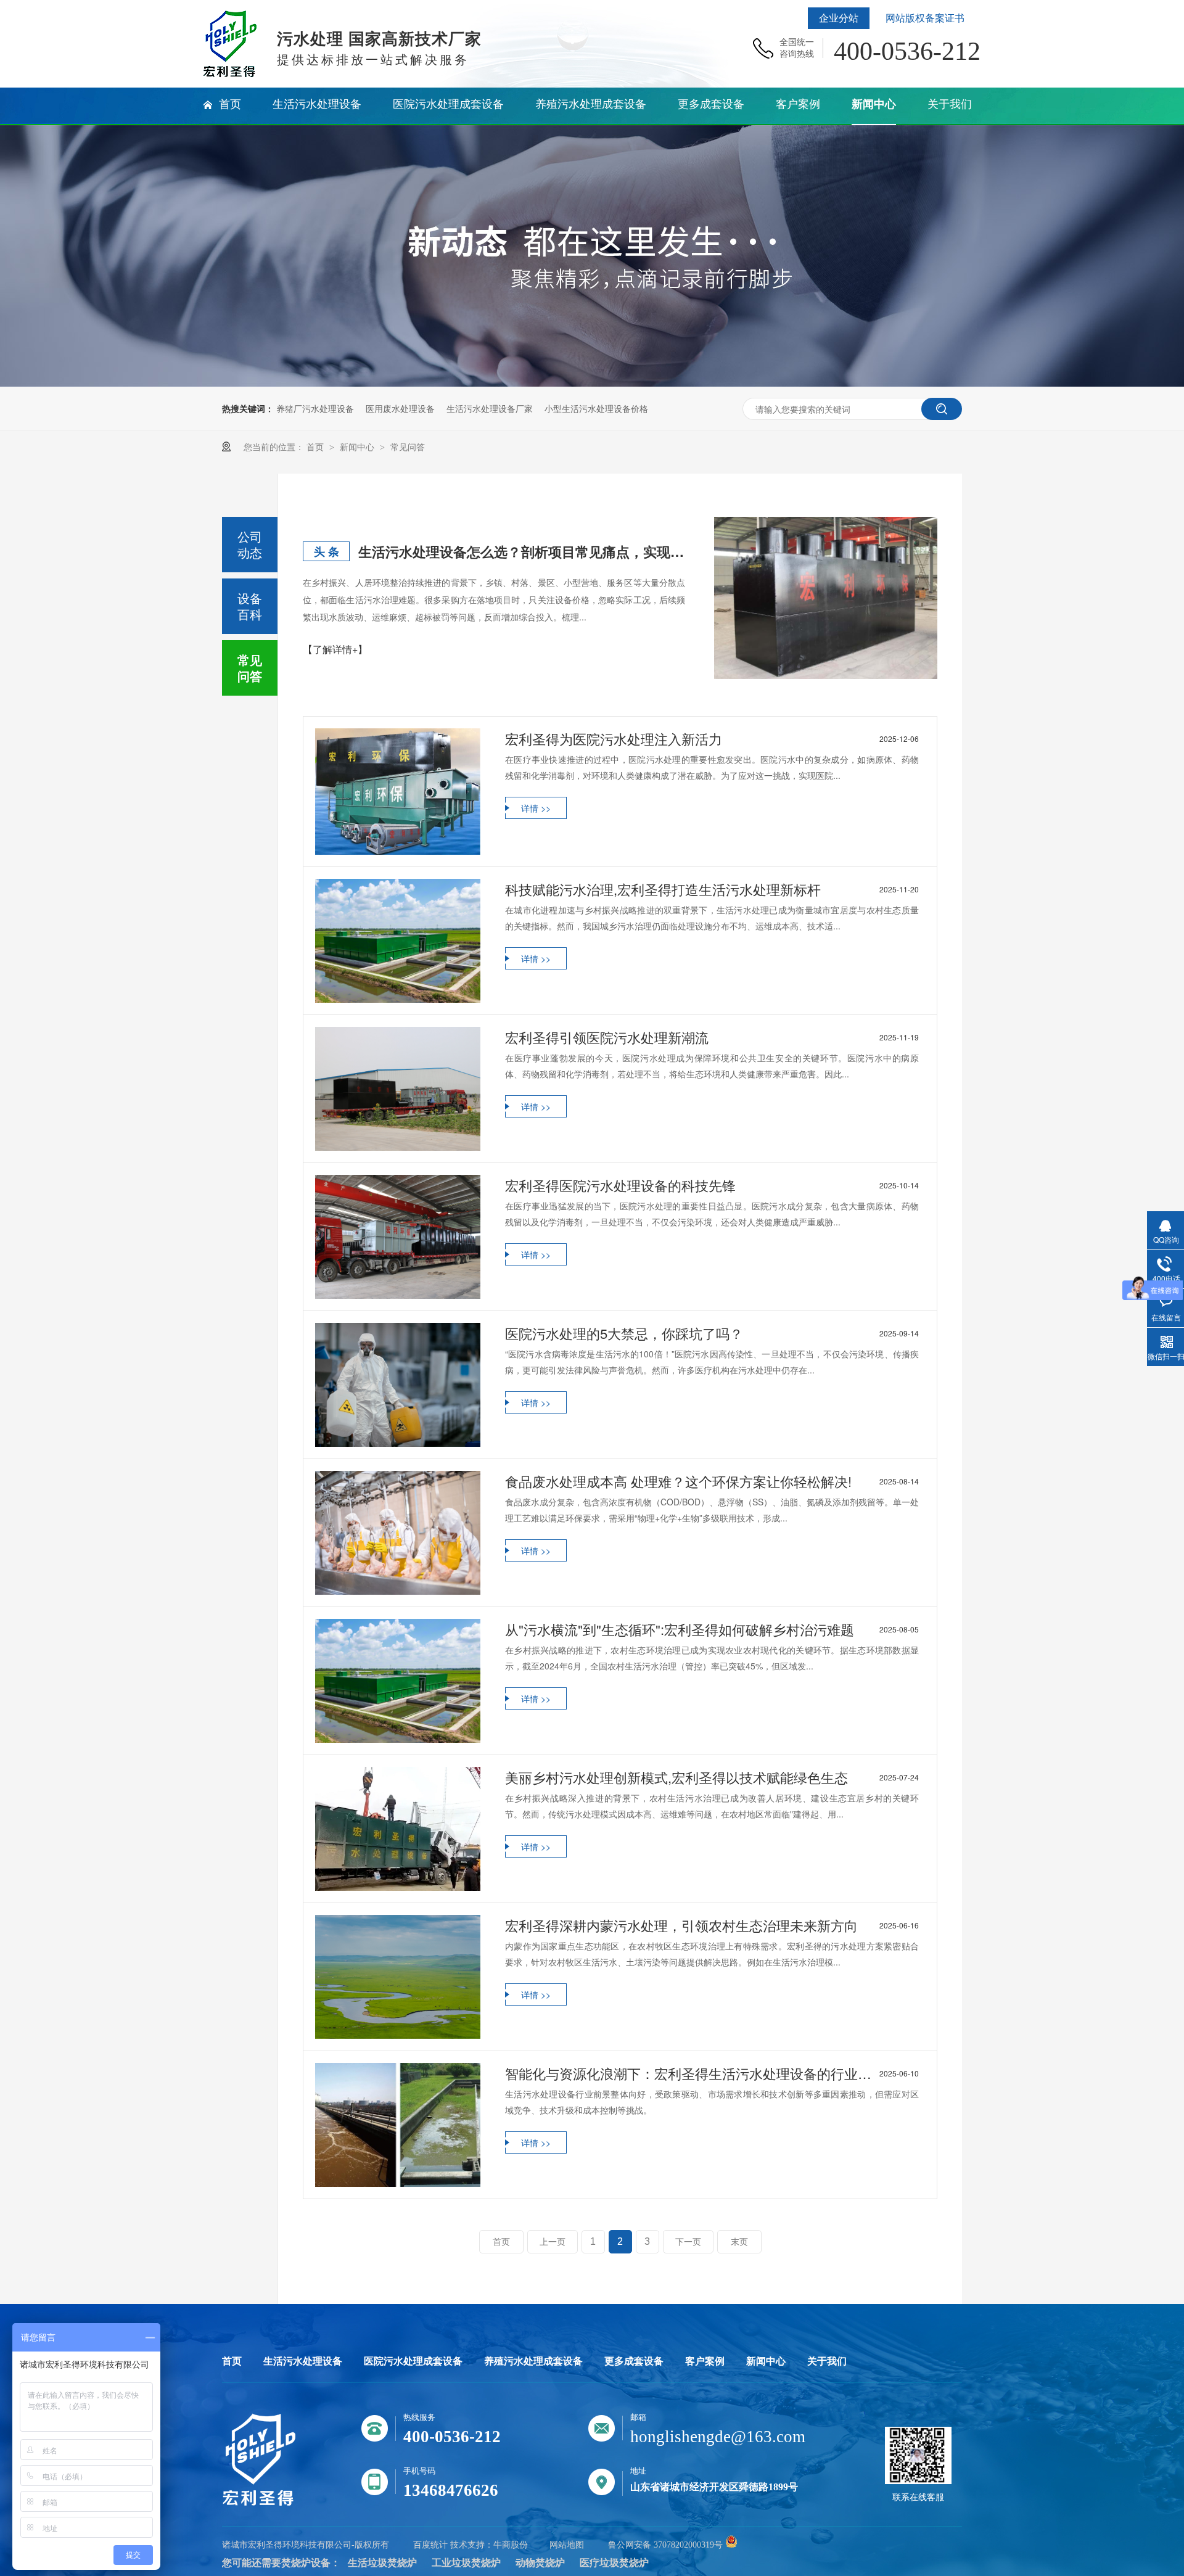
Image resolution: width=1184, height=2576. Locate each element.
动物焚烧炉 (540, 2563)
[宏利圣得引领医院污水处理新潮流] (398, 1089)
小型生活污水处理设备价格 (596, 408)
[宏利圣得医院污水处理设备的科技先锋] (398, 1237)
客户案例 (705, 2361)
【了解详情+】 (335, 649)
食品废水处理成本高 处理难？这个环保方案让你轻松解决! (712, 1481)
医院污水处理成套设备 (413, 2361)
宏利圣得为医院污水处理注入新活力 (712, 739)
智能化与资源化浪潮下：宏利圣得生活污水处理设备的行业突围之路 (712, 2073)
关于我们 (827, 2361)
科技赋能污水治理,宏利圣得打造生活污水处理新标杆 (712, 889)
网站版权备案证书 (925, 18)
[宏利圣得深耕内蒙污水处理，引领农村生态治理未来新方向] (398, 1977)
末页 (739, 2242)
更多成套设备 (634, 2361)
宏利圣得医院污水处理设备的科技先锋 (712, 1185)
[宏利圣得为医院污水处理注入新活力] (398, 792)
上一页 (553, 2242)
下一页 (688, 2242)
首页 (316, 446)
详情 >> (536, 808)
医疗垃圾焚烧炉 (614, 2563)
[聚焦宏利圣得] (592, 383)
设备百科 (250, 606)
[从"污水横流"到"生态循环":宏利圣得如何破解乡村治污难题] (398, 1681)
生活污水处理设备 (303, 2361)
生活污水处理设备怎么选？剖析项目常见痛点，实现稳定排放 (522, 551)
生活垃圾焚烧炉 (382, 2563)
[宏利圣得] (259, 2504)
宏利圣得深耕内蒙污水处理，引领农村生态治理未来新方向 (712, 1925)
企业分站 (839, 18)
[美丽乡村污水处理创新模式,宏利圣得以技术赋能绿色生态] (398, 1829)
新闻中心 (358, 446)
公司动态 (250, 544)
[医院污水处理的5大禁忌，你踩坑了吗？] (398, 1385)
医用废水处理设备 (400, 408)
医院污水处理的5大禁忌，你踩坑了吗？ (712, 1333)
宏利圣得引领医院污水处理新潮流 (712, 1037)
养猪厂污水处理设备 (315, 408)
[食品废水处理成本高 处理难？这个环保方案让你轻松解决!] (398, 1533)
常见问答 (408, 446)
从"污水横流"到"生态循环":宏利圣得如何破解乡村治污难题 (712, 1629)
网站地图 (567, 2545)
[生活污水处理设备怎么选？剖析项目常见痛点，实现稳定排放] (826, 598)
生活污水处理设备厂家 (490, 408)
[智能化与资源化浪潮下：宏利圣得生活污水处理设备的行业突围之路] (398, 2125)
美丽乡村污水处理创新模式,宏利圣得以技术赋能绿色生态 (712, 1777)
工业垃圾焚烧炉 (466, 2563)
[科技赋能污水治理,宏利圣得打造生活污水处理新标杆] (398, 941)
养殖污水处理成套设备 (533, 2361)
